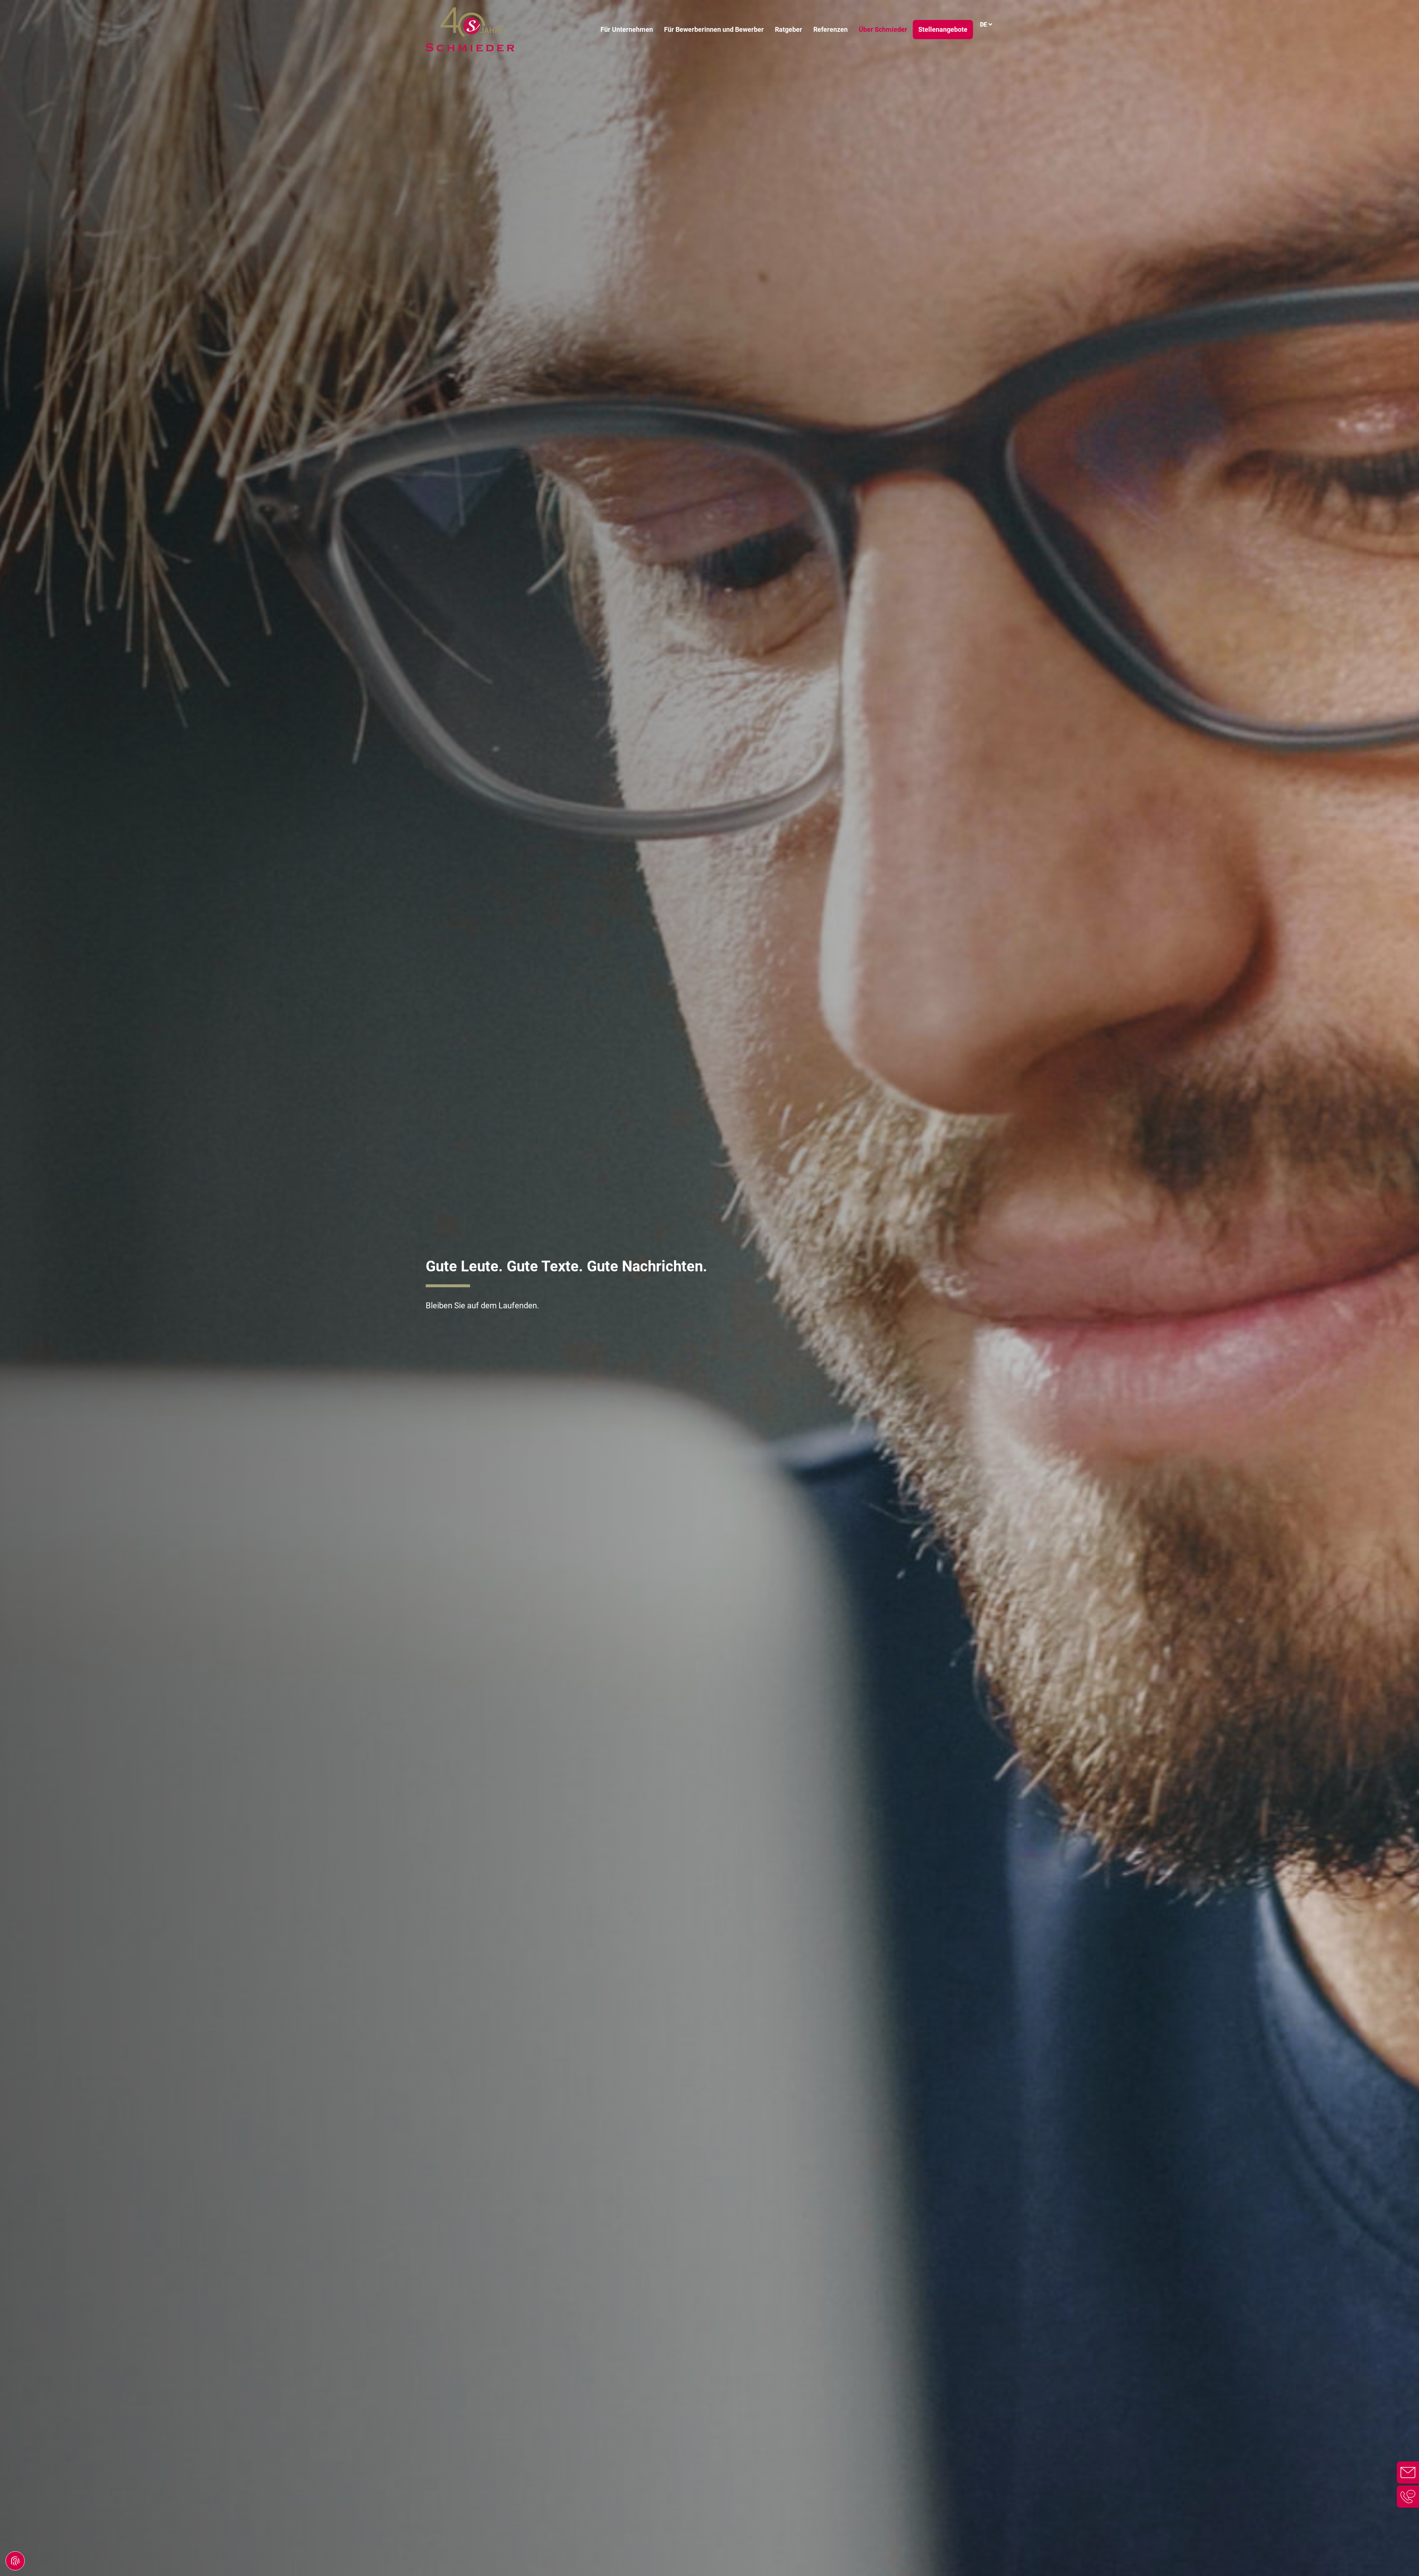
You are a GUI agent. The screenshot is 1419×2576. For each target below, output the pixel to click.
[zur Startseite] (470, 30)
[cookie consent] (15, 2561)
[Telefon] (1408, 2497)
